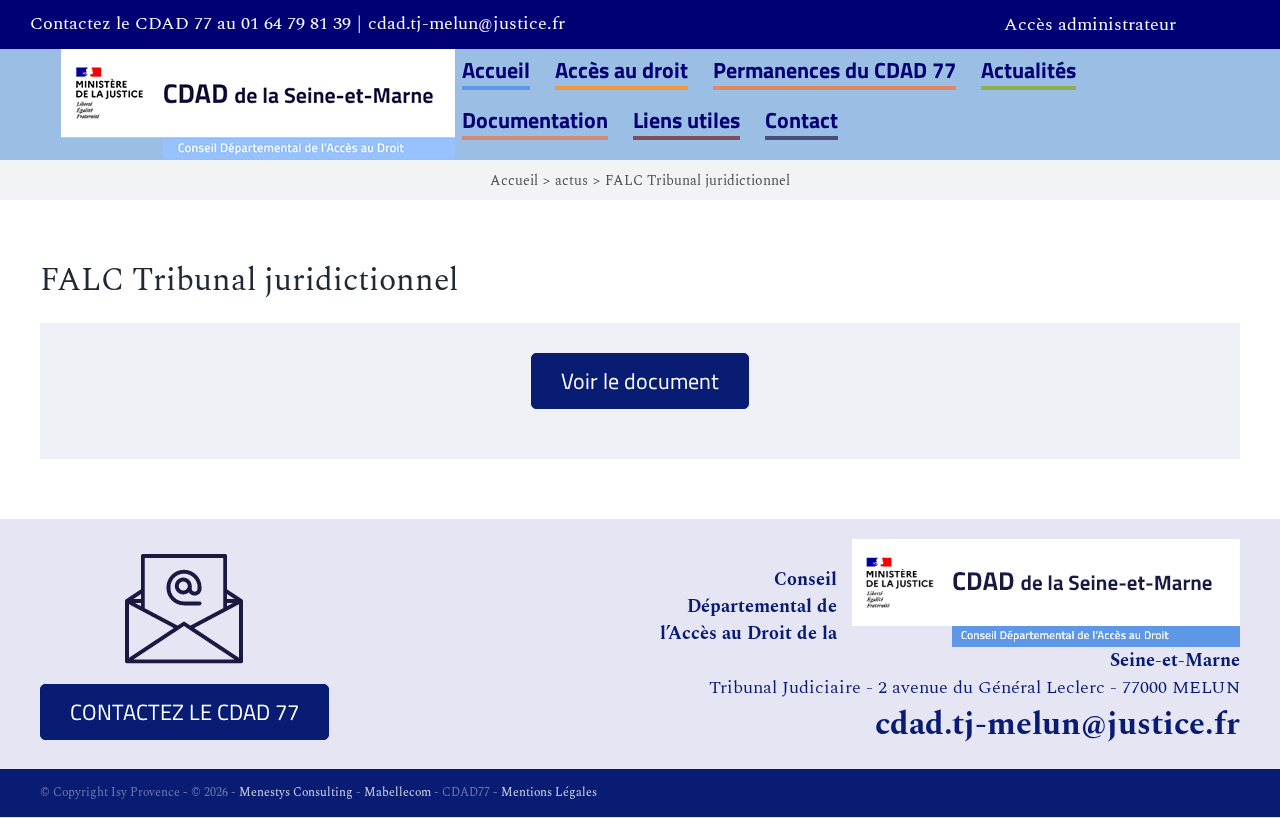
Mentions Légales (549, 792)
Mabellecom (397, 792)
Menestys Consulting (296, 792)
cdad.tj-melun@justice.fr (466, 23)
